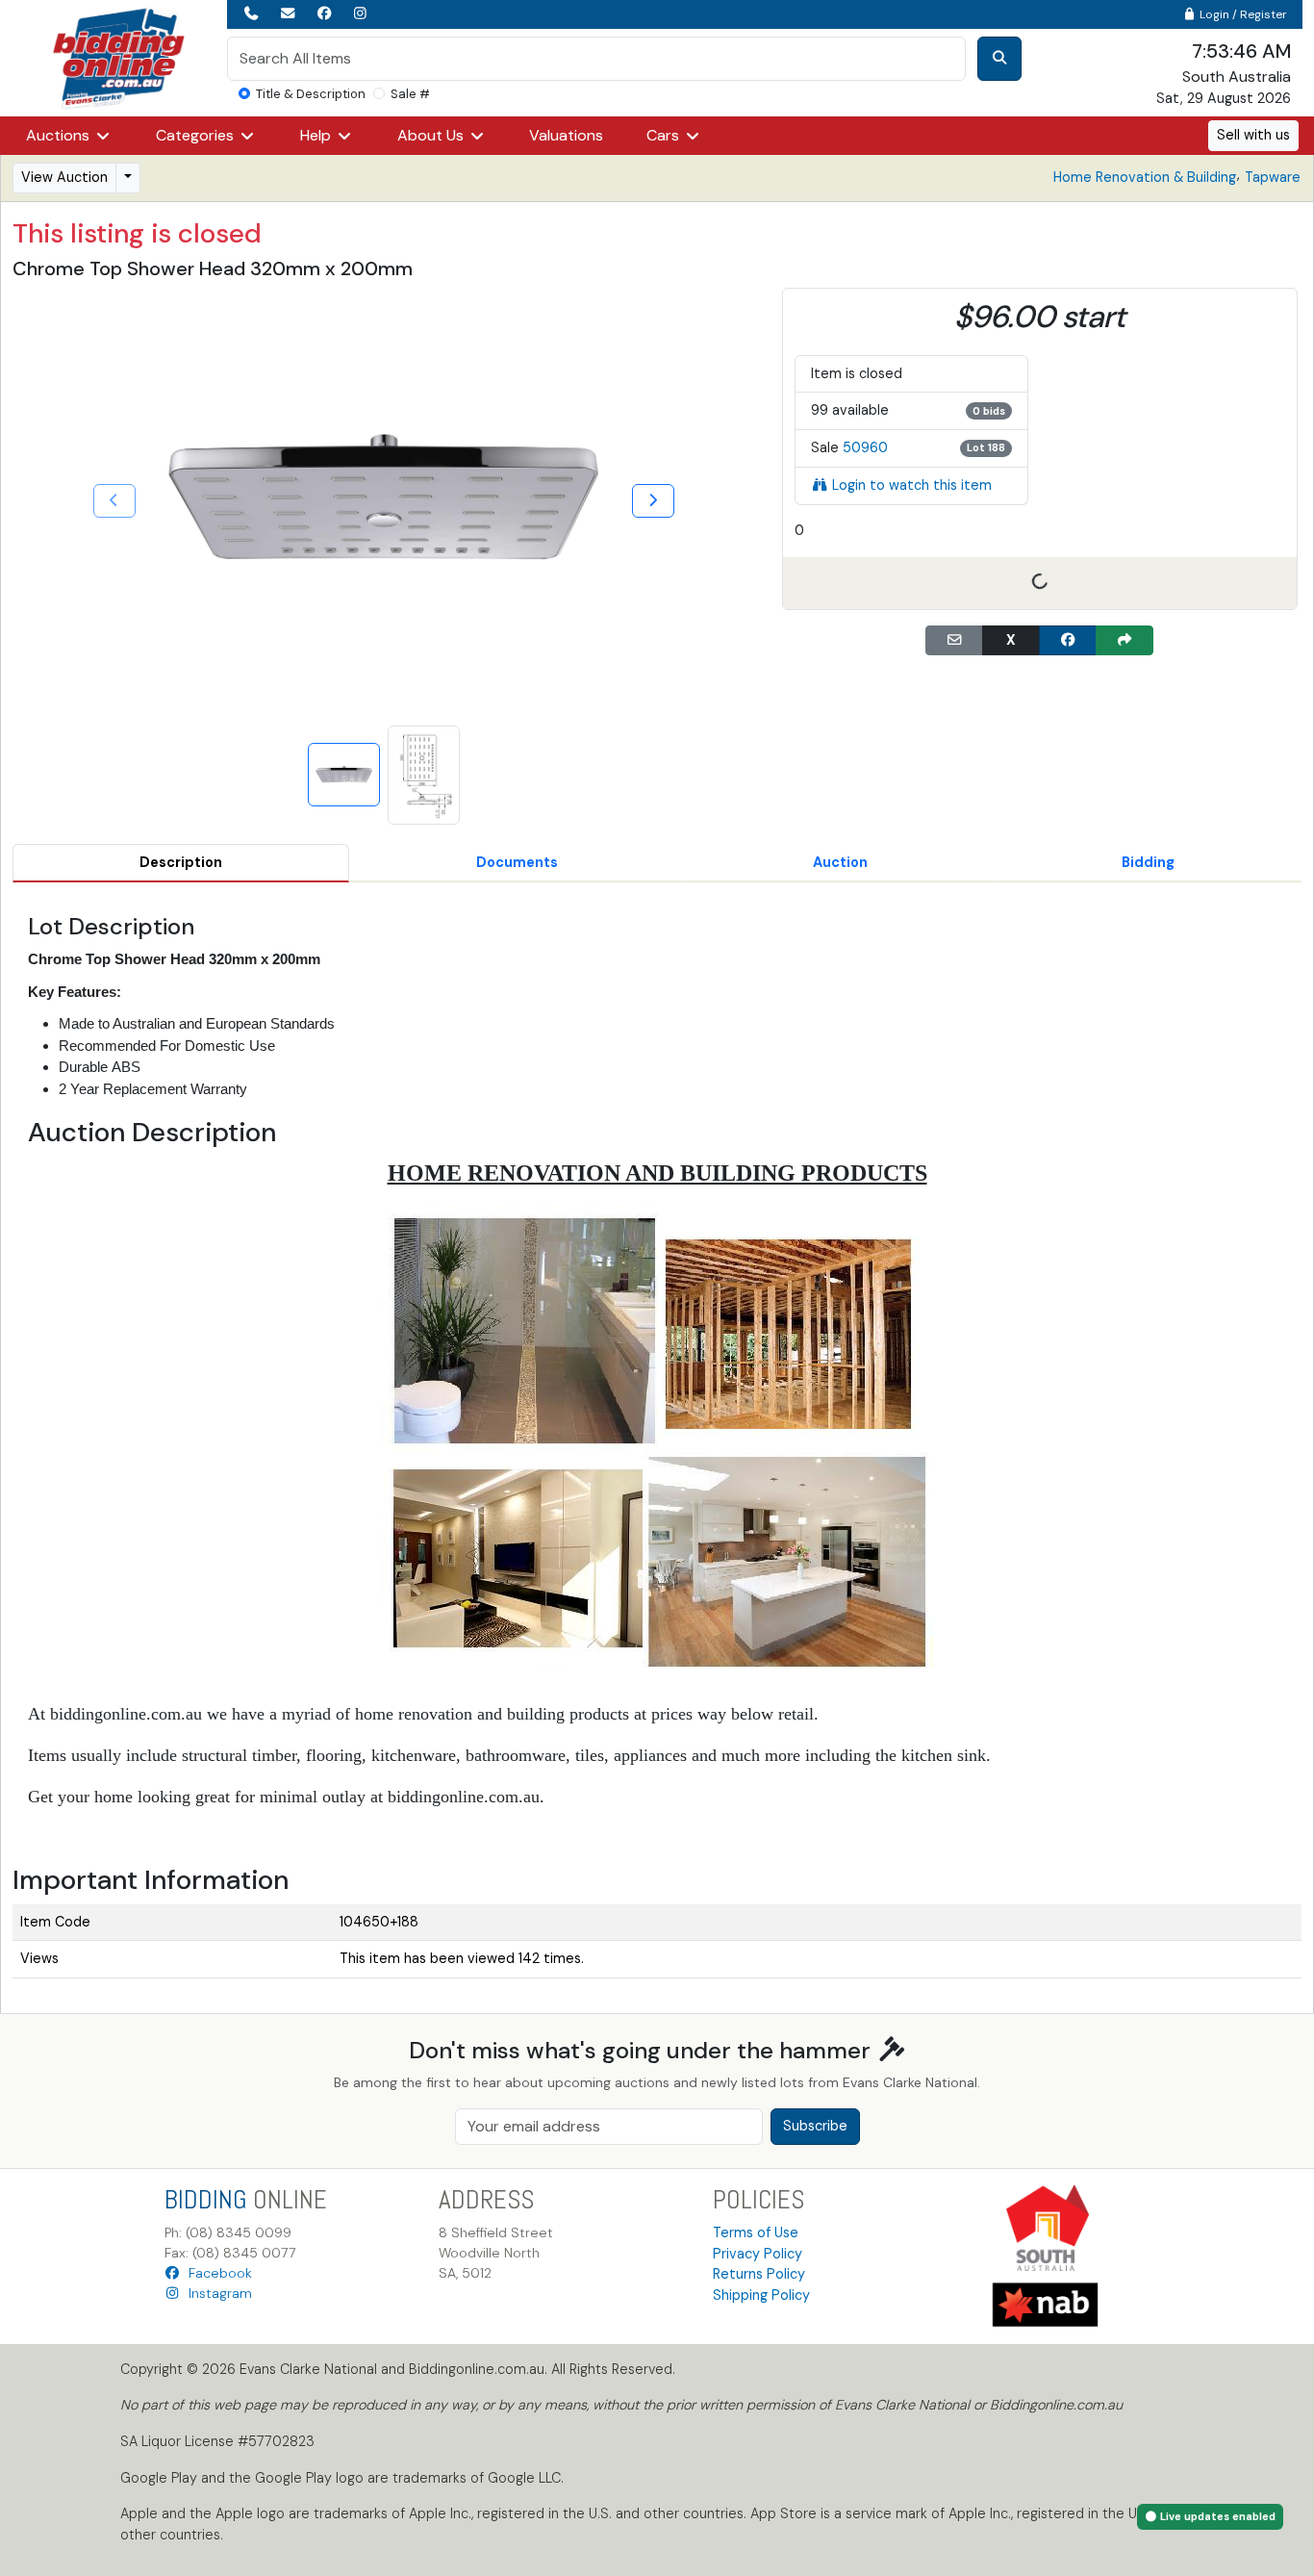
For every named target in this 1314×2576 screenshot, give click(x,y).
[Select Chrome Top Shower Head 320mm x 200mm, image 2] (424, 775)
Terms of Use (756, 2232)
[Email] (954, 641)
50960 (865, 447)
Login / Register (1242, 14)
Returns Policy (759, 2274)
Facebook (216, 2273)
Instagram (216, 2293)
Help (317, 135)
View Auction (64, 177)
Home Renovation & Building (1145, 177)
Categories (197, 135)
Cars (665, 135)
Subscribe (815, 2126)
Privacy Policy (758, 2254)
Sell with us (1253, 135)
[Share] (1124, 641)
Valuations (566, 135)
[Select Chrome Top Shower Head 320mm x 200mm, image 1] (344, 775)
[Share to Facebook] (1068, 641)
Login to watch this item (912, 485)
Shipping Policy (761, 2295)
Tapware (1273, 177)
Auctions (60, 135)
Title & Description (311, 94)
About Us (432, 135)
